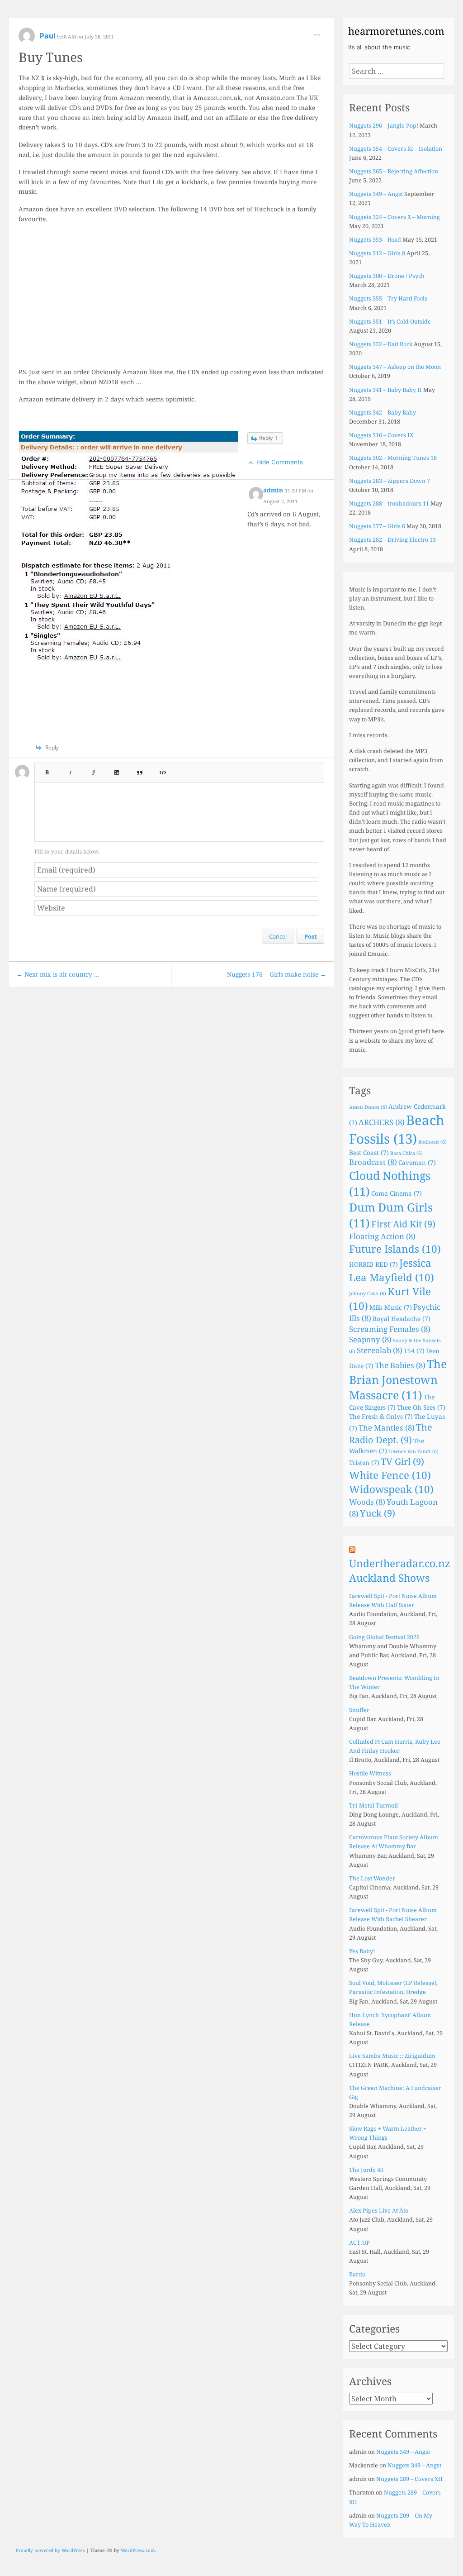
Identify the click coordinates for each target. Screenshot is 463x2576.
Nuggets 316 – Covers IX (381, 435)
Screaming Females (390, 1329)
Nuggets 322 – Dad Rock (381, 344)
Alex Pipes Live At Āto (379, 2211)
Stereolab (380, 1350)
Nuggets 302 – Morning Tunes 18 (393, 458)
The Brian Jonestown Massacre (398, 1379)
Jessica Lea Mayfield (392, 1270)
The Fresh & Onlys (381, 1416)
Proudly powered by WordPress (50, 2550)
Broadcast (373, 1162)
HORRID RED (373, 1264)
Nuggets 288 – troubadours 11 (389, 503)
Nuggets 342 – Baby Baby (383, 413)
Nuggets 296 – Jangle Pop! (384, 126)
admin (274, 490)
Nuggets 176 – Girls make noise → (277, 974)
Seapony (370, 1339)
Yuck (378, 1513)
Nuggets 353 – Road (375, 240)
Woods (367, 1502)
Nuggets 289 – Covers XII (409, 2479)
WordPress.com (138, 2550)
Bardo (357, 2274)
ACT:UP (359, 2243)
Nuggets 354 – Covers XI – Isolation (396, 149)
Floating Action (382, 1236)
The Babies (400, 1365)
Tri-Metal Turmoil (373, 1806)
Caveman (417, 1162)
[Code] (163, 770)
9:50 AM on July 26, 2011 (85, 36)
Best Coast (369, 1152)
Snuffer (359, 1710)
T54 (414, 1351)
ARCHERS (382, 1122)
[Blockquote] (140, 770)
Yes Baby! (362, 1951)
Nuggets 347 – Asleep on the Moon (395, 367)
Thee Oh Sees (421, 1407)
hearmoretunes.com (396, 31)
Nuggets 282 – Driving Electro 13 (392, 540)
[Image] (117, 770)
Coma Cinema (397, 1193)
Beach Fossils (397, 1129)
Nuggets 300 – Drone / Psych (387, 276)
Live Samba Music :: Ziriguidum (392, 2056)
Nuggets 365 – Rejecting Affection (394, 171)
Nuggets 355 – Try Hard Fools (388, 298)
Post (311, 936)
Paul (48, 36)
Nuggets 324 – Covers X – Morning (394, 217)
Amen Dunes (368, 1107)
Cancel (278, 936)
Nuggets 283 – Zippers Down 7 (390, 481)
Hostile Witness (370, 1773)
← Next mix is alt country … (58, 974)
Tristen (364, 1462)
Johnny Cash (368, 1293)
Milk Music (391, 1307)
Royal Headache (402, 1319)
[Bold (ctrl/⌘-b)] (47, 770)
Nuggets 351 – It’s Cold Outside (390, 322)
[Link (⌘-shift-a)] (94, 770)
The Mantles (387, 1428)
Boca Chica (406, 1153)
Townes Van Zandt (413, 1451)
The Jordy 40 (366, 2170)
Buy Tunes (51, 57)
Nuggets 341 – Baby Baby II (385, 390)
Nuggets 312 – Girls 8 (377, 253)
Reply (269, 438)
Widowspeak (391, 1489)
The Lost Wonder (372, 1878)
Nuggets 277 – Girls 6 (377, 526)
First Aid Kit (403, 1224)
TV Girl (402, 1462)
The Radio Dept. (391, 1433)
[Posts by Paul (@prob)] (27, 39)
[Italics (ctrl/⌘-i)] (71, 770)
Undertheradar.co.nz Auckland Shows (400, 1571)
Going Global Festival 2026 (384, 1637)
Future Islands (395, 1249)
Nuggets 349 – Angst (376, 194)
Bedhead (432, 1142)
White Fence (390, 1475)
